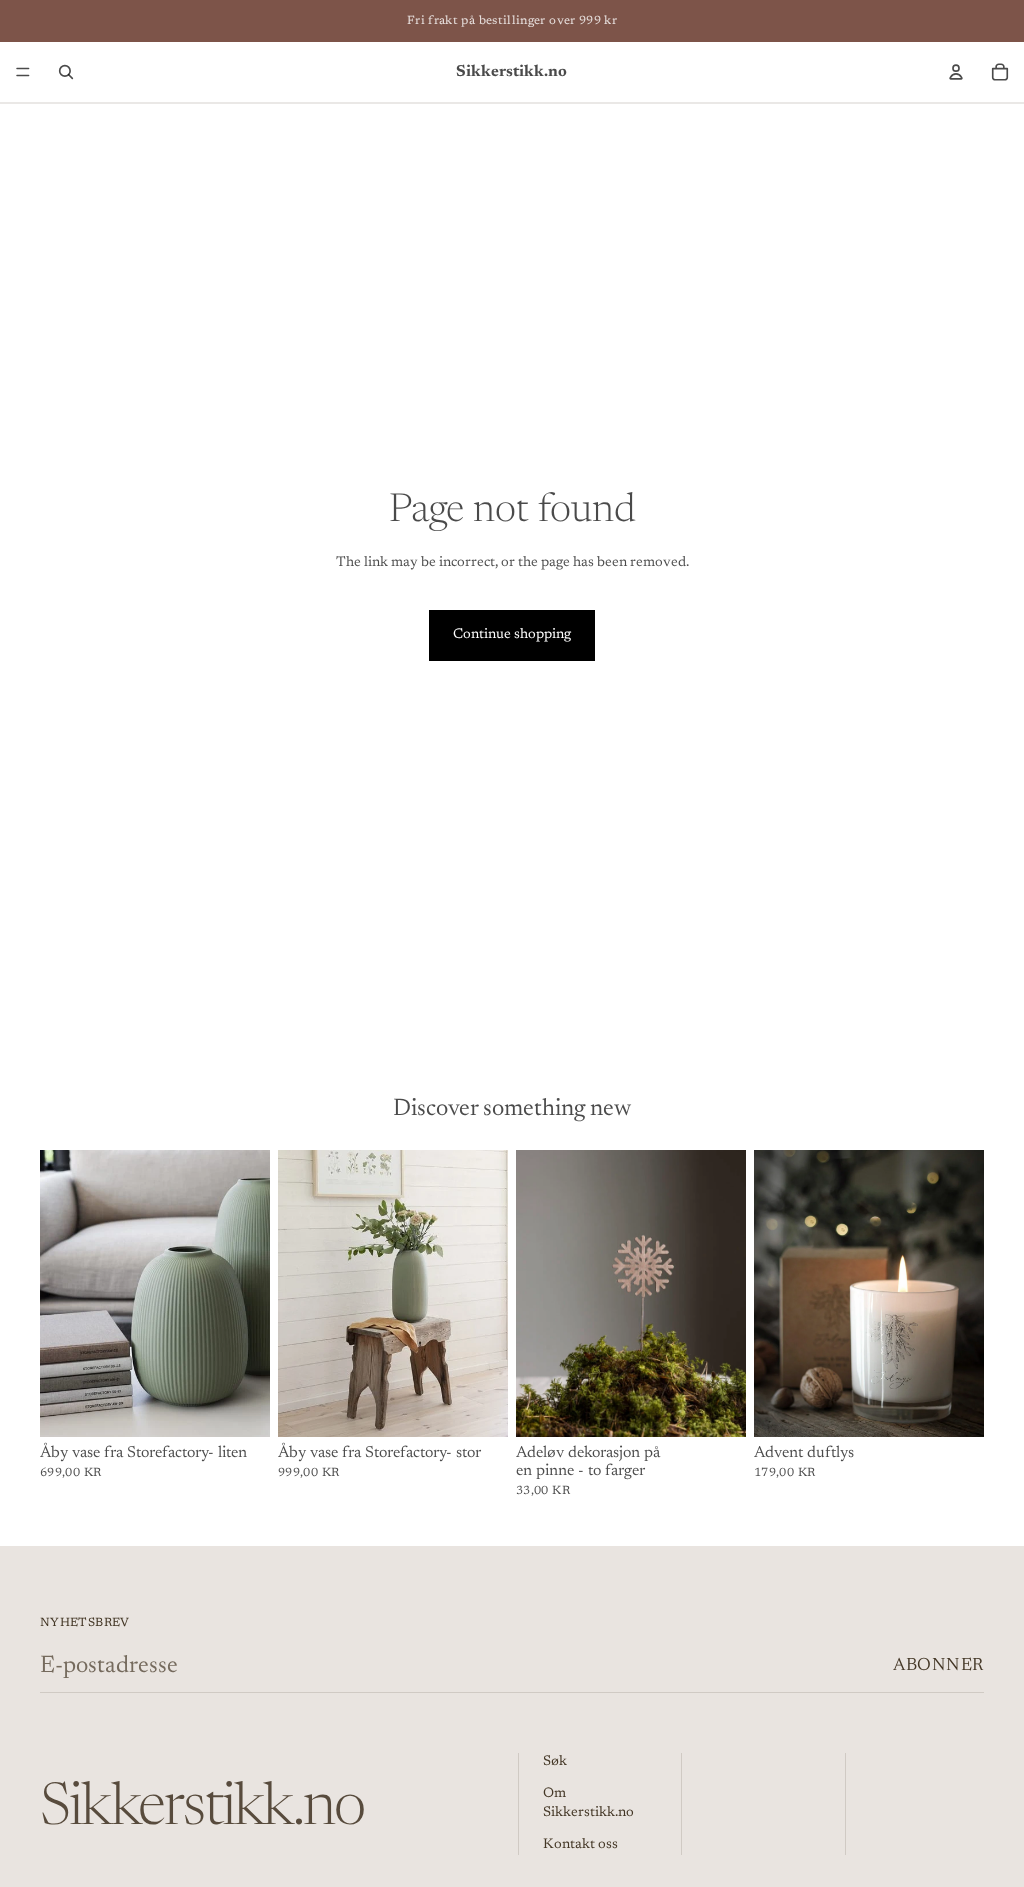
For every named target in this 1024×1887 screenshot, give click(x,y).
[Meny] (23, 72)
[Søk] (66, 72)
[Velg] (715, 1407)
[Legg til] (239, 1407)
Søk (555, 1762)
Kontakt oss (580, 1845)
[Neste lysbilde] (248, 1294)
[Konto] (956, 72)
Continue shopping (512, 635)
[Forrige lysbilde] (62, 1294)
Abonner (938, 1666)
